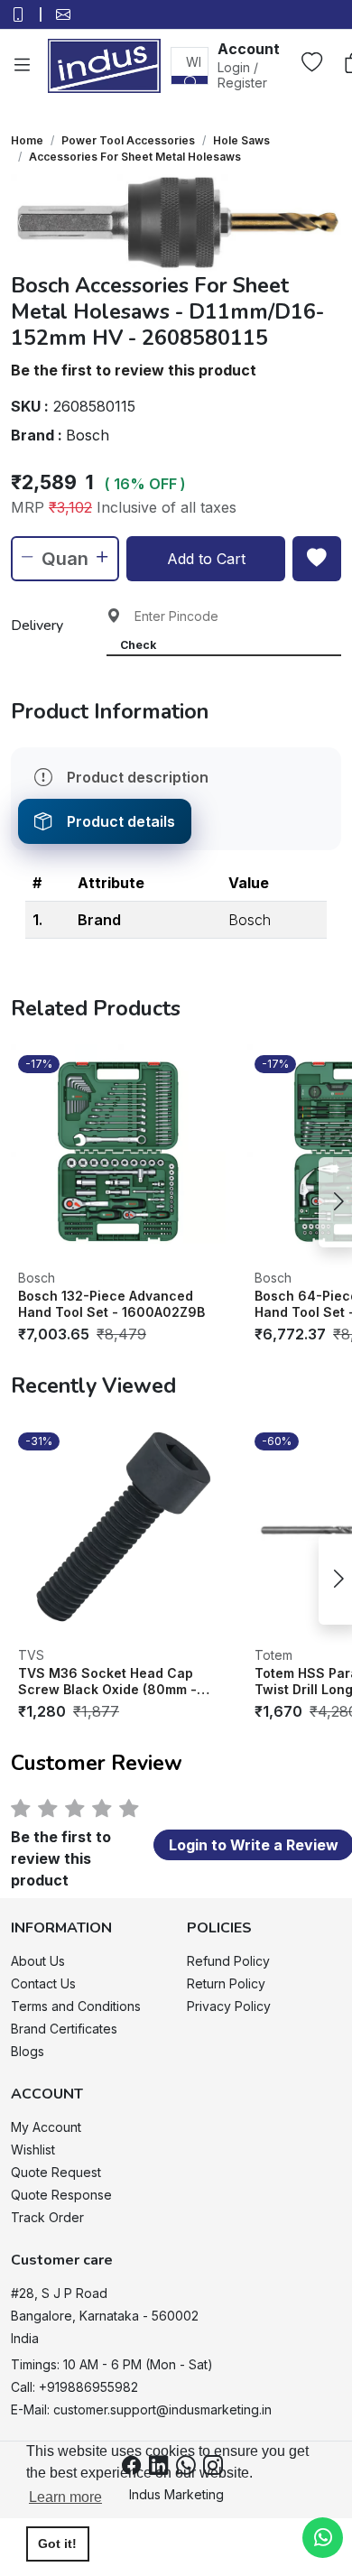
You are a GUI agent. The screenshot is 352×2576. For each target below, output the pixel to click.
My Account (46, 2127)
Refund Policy (228, 1961)
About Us (38, 1961)
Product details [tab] (121, 821)
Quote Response (61, 2195)
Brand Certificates (64, 2029)
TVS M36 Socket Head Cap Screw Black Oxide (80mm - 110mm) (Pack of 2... (107, 1681)
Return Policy (226, 1983)
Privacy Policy (229, 2006)
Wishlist (33, 2150)
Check (138, 645)
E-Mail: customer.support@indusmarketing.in (141, 2409)
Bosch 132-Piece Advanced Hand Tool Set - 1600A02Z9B (111, 1304)
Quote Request (56, 2172)
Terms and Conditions (76, 2006)
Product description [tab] (138, 777)
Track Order (47, 2217)
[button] (249, 65)
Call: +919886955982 (74, 2387)
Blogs (28, 2051)
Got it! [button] (57, 2544)
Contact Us (43, 1983)
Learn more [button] (65, 2497)
